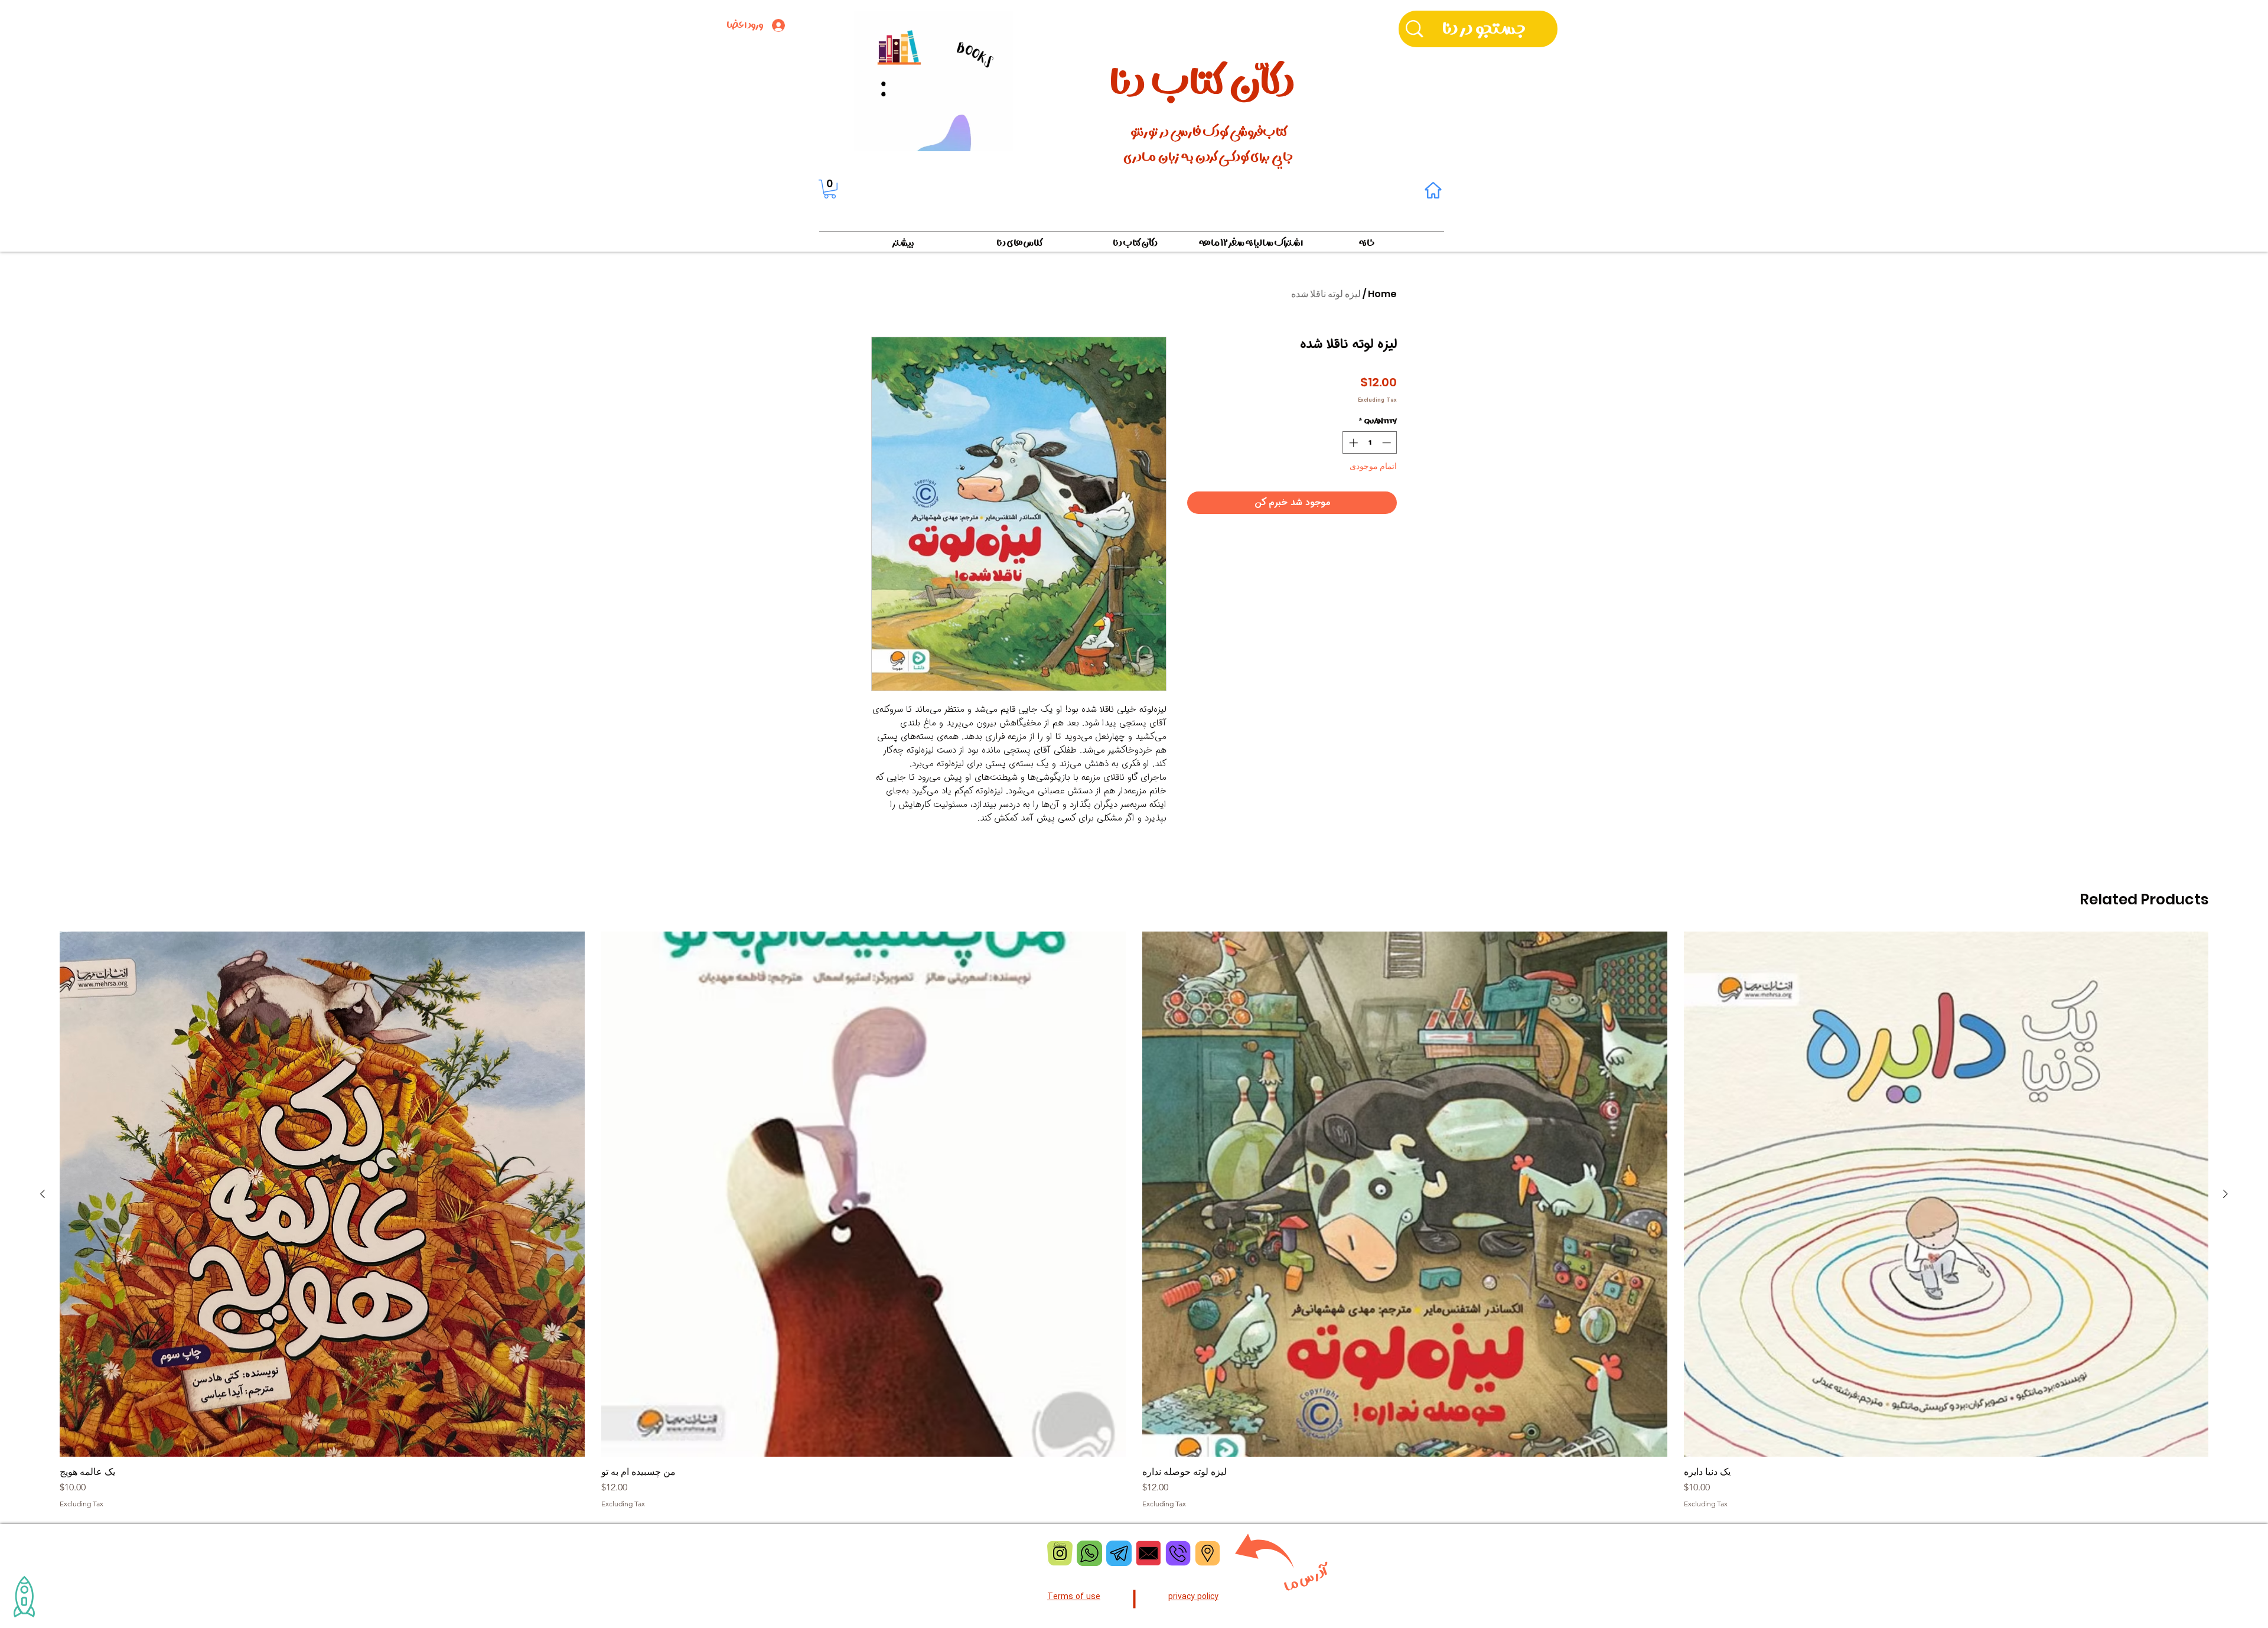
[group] (1134, 1220)
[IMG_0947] (1060, 1553)
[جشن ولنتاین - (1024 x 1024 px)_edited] (1148, 1553)
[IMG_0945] (1208, 1553)
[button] (830, 189)
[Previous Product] (2225, 1194)
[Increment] (1352, 443)
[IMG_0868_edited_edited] (1089, 1553)
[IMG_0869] (1119, 1553)
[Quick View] (1946, 1194)
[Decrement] (1388, 443)
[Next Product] (43, 1194)
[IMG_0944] (1178, 1553)
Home (1382, 294)
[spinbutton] (1370, 443)
